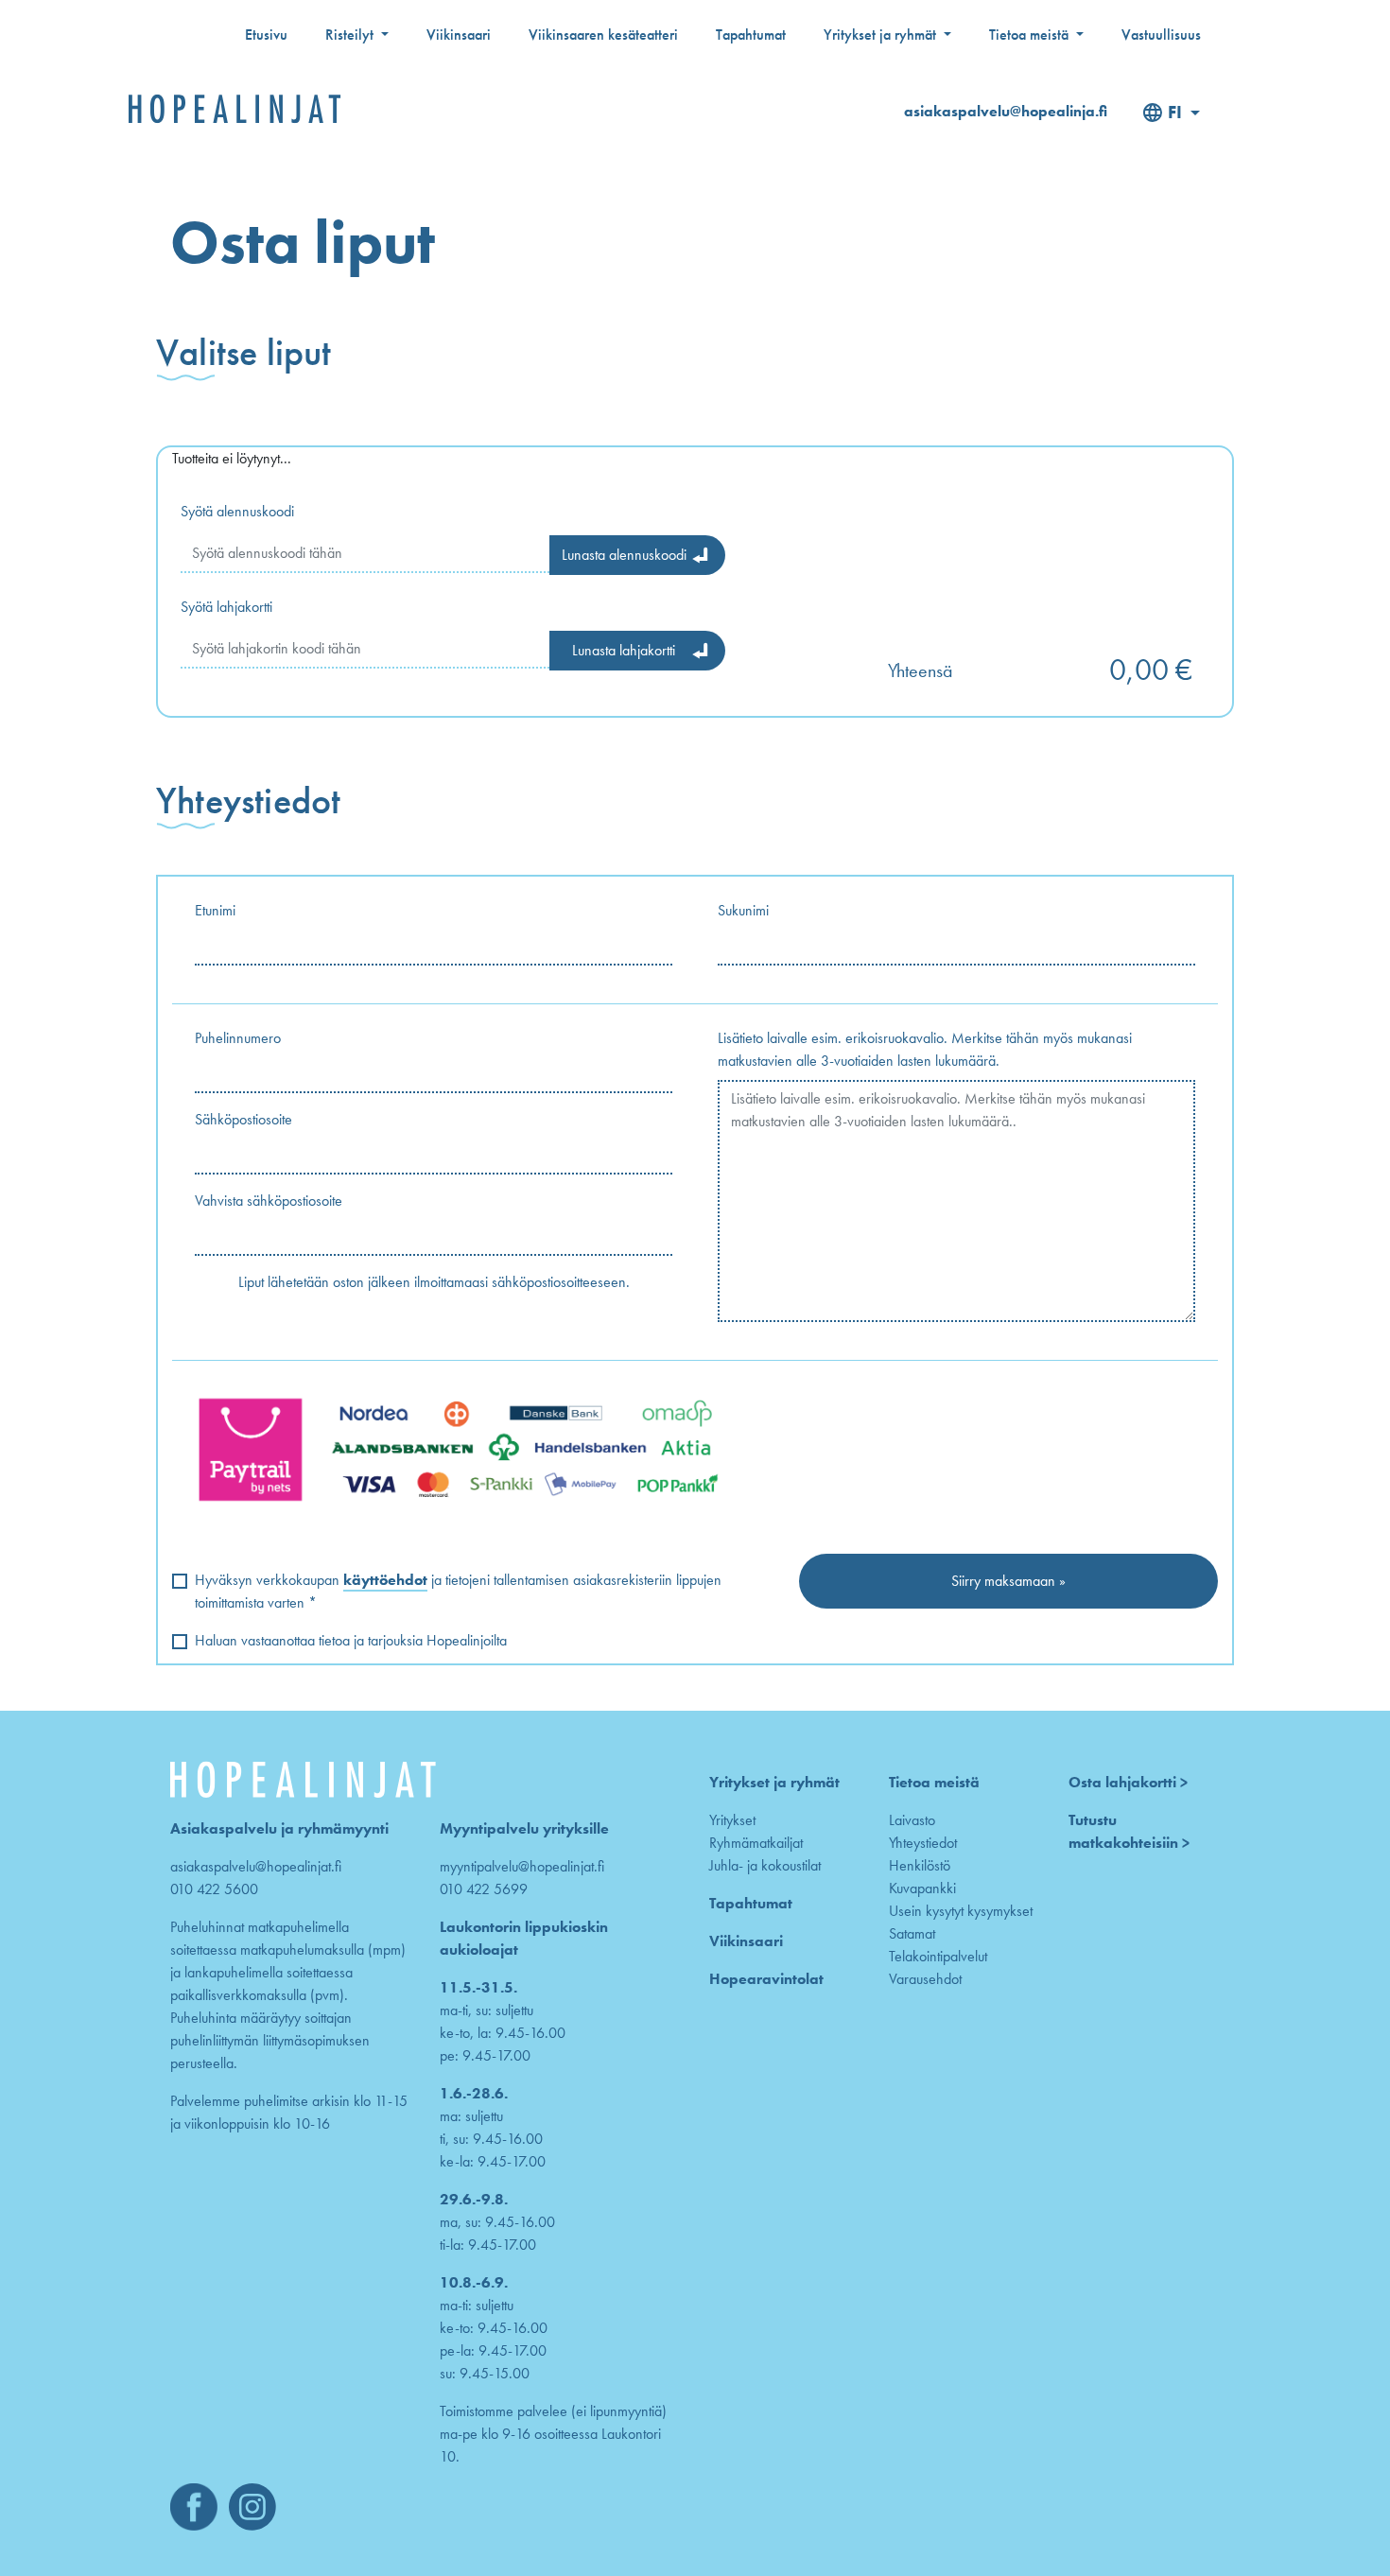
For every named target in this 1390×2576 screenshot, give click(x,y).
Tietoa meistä (1031, 35)
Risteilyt (351, 35)
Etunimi (215, 910)
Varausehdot (925, 1979)
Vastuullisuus (1161, 35)
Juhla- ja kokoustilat (765, 1865)
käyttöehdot (385, 1580)
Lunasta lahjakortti (624, 650)
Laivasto (912, 1820)
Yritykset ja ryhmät (882, 35)
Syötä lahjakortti (226, 607)
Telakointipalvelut (938, 1956)
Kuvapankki (922, 1888)
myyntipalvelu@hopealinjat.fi (522, 1866)
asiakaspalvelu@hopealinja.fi (1006, 111)
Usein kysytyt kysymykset (961, 1911)
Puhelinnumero (238, 1038)
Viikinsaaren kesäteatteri (603, 35)
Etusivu (266, 35)
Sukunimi (743, 910)
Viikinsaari (459, 35)
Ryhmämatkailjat (756, 1843)
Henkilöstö (920, 1865)
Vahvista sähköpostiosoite (269, 1201)
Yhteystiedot (923, 1843)
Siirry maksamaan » (1008, 1581)
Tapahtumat (751, 35)
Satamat (912, 1933)
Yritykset (732, 1820)
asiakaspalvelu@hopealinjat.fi (256, 1866)
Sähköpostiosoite (243, 1119)
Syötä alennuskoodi (237, 511)
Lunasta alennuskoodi (624, 555)
